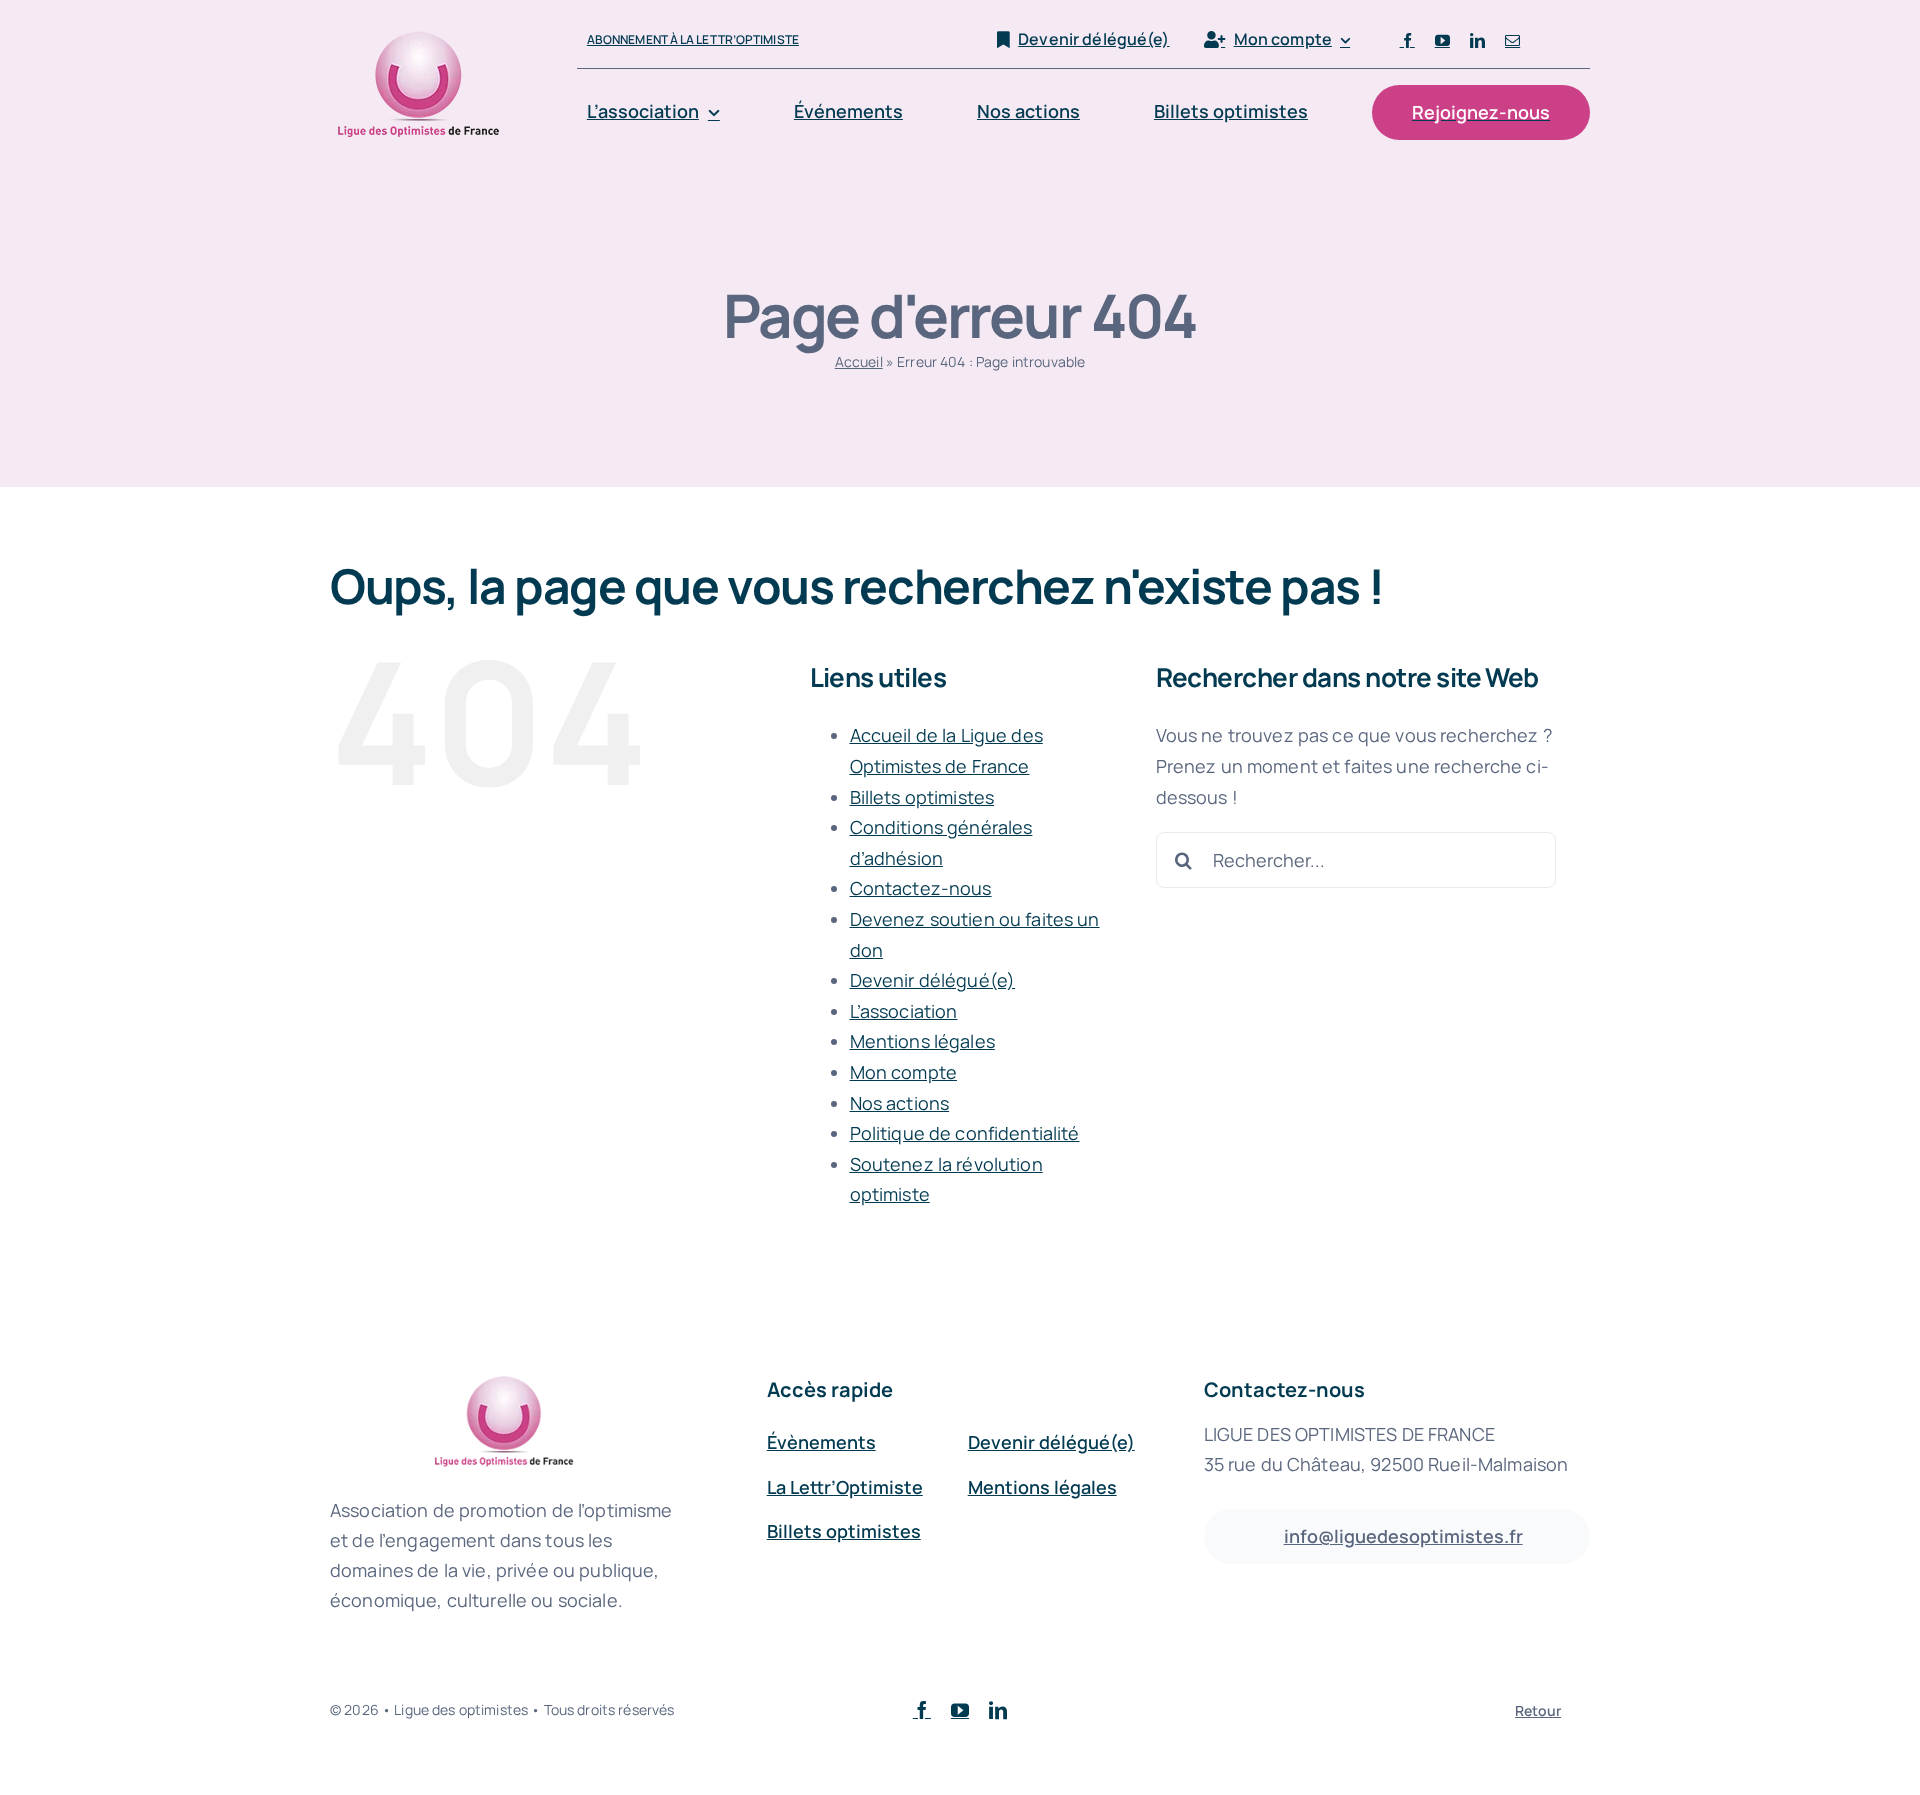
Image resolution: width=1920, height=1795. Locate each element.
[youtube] (1442, 40)
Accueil (859, 361)
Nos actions (900, 1103)
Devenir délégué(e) (933, 980)
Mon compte (903, 1072)
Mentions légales (922, 1041)
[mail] (1512, 40)
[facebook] (1407, 40)
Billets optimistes (922, 797)
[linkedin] (1477, 40)
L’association (904, 1011)
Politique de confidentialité (965, 1133)
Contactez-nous (921, 888)
